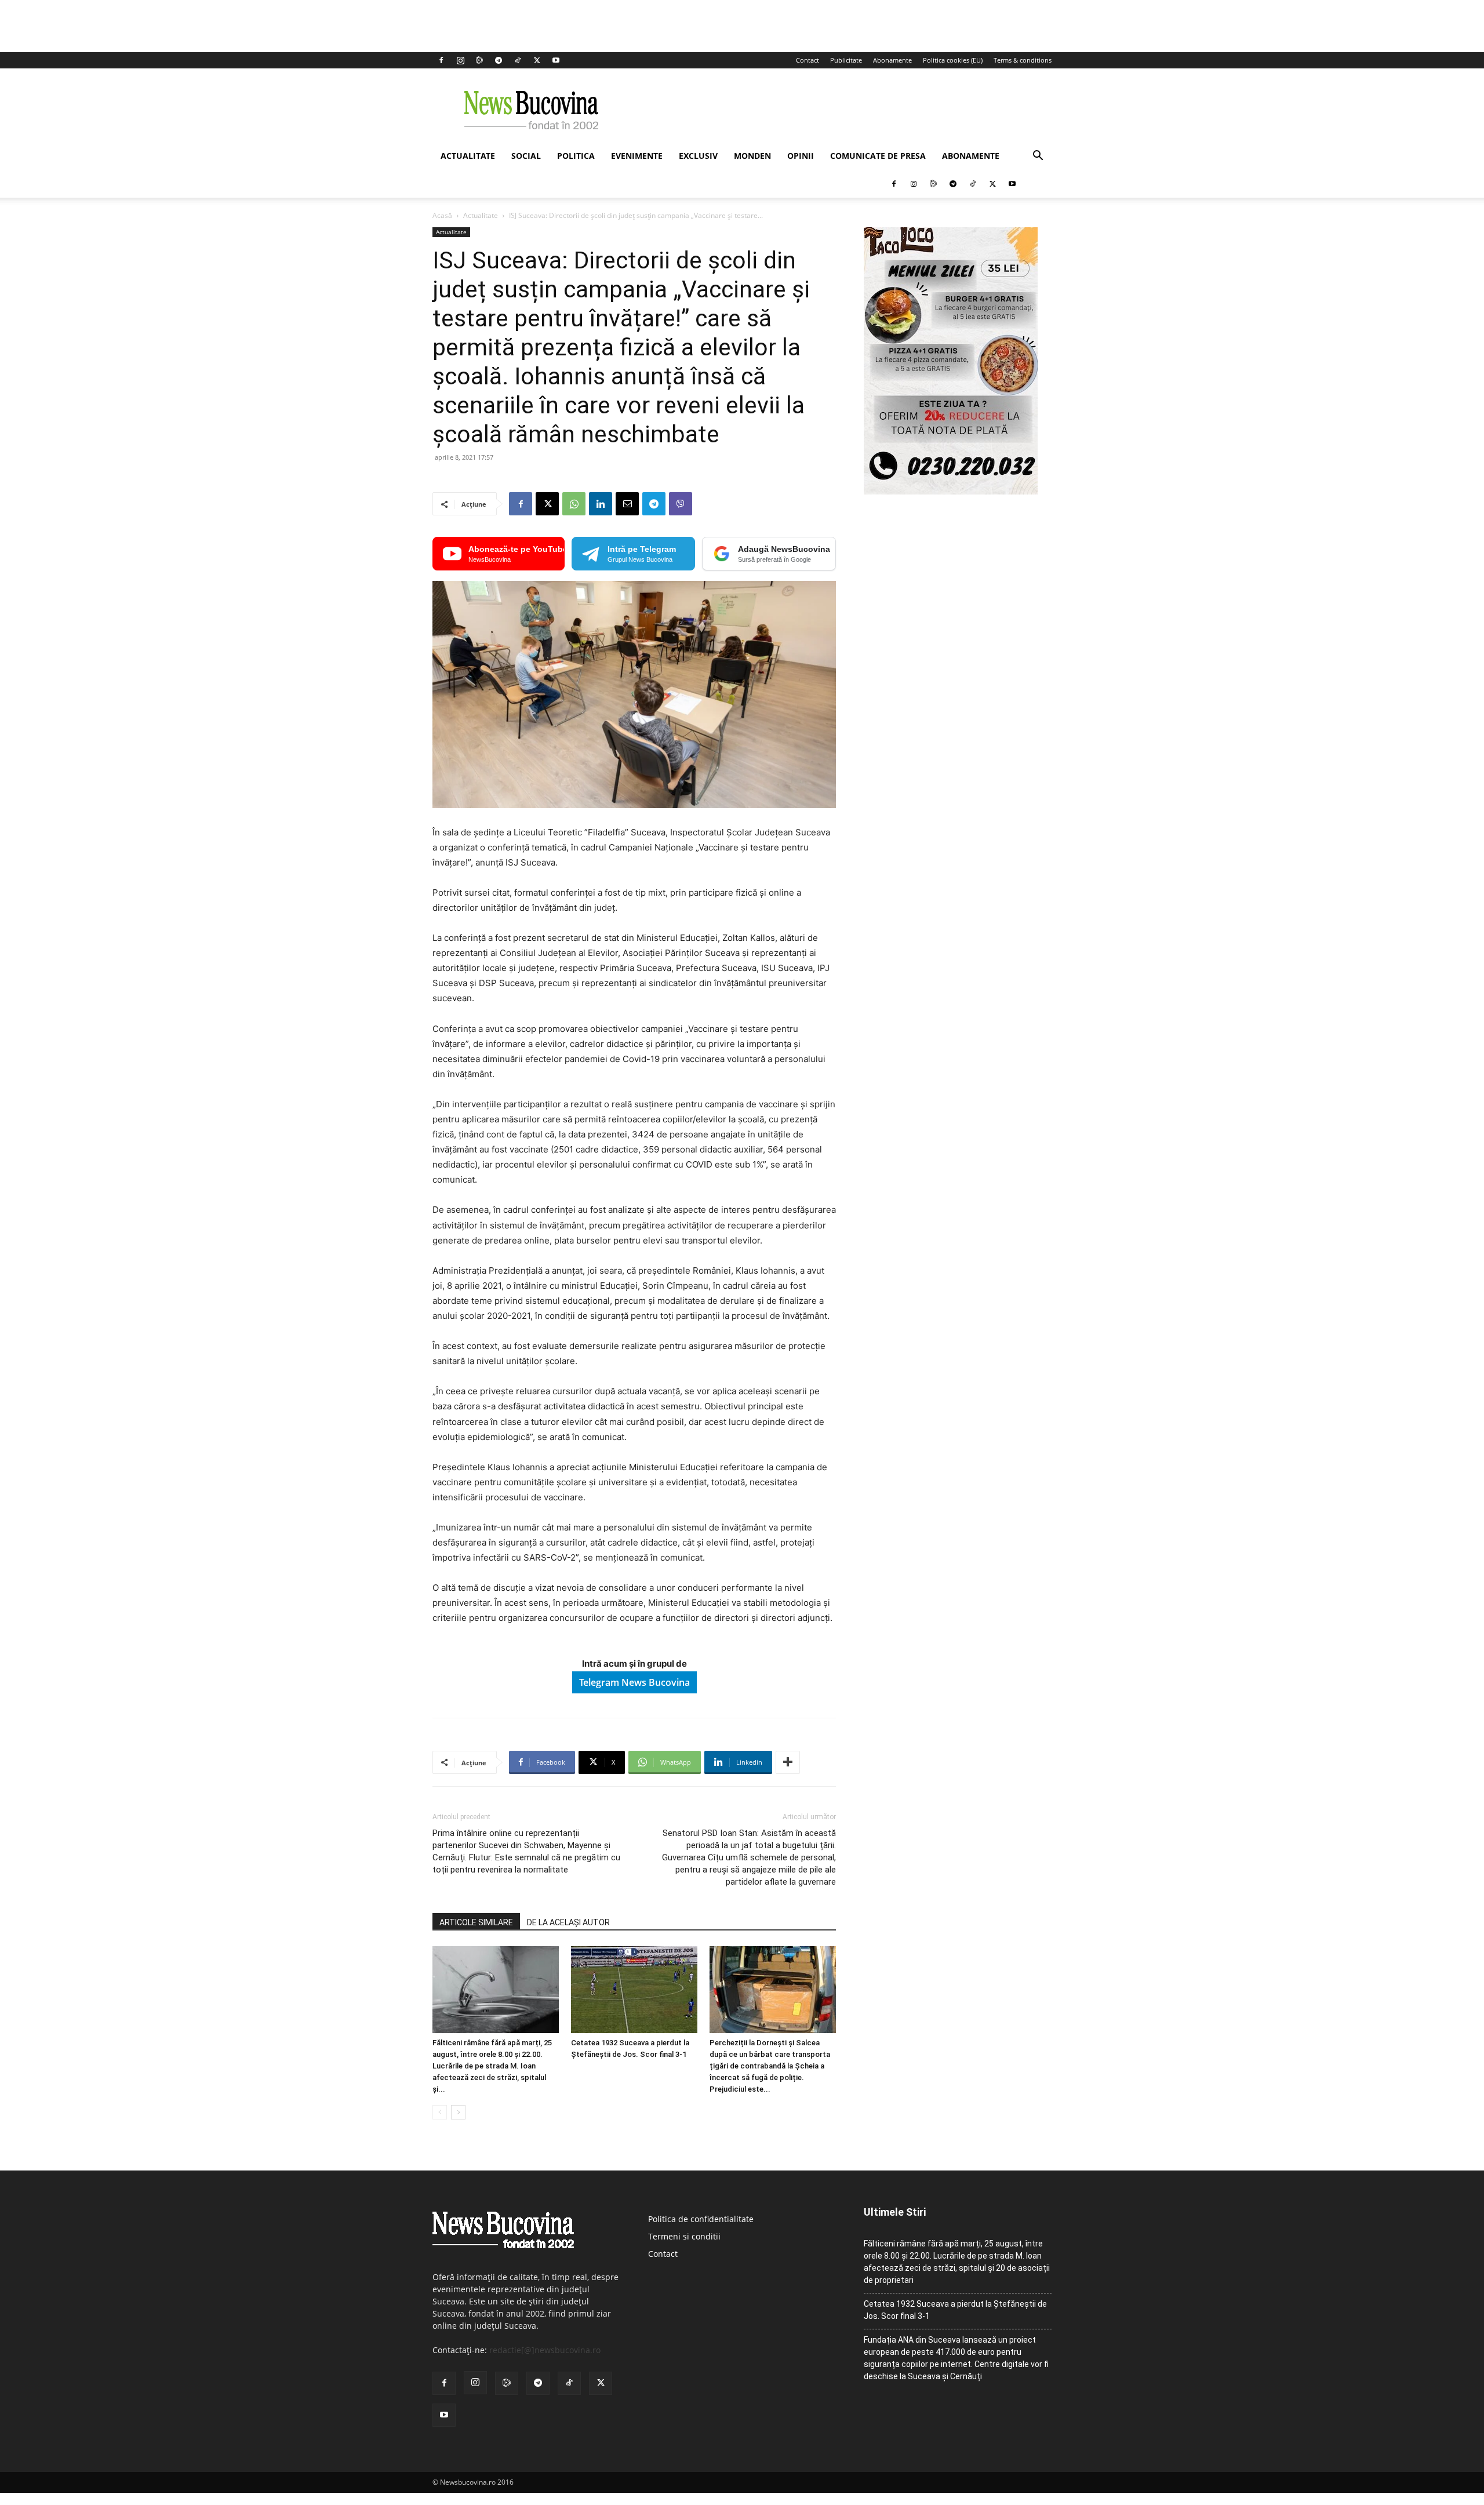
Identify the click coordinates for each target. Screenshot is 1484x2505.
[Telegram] (499, 60)
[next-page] (458, 2112)
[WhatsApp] (574, 504)
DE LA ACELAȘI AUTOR (568, 1922)
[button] (1038, 157)
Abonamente (892, 60)
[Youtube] (556, 60)
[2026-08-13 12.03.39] (951, 491)
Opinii (801, 156)
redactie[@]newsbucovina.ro (545, 2350)
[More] (788, 1762)
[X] (537, 60)
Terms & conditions (1023, 60)
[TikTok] (518, 60)
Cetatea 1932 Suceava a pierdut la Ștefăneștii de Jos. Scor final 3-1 (955, 2310)
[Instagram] (460, 60)
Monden (752, 156)
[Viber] (681, 504)
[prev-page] (440, 2112)
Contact (808, 60)
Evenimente (637, 156)
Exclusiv (698, 156)
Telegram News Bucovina (634, 1682)
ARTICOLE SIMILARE (476, 1922)
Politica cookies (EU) (953, 60)
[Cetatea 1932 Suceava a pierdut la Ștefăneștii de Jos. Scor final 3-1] (634, 1990)
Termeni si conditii (684, 2236)
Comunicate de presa (878, 156)
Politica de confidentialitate (701, 2219)
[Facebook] (441, 60)
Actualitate (468, 156)
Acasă (442, 215)
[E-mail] (627, 504)
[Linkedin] (601, 504)
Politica (576, 156)
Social (526, 156)
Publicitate (846, 60)
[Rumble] (479, 60)
